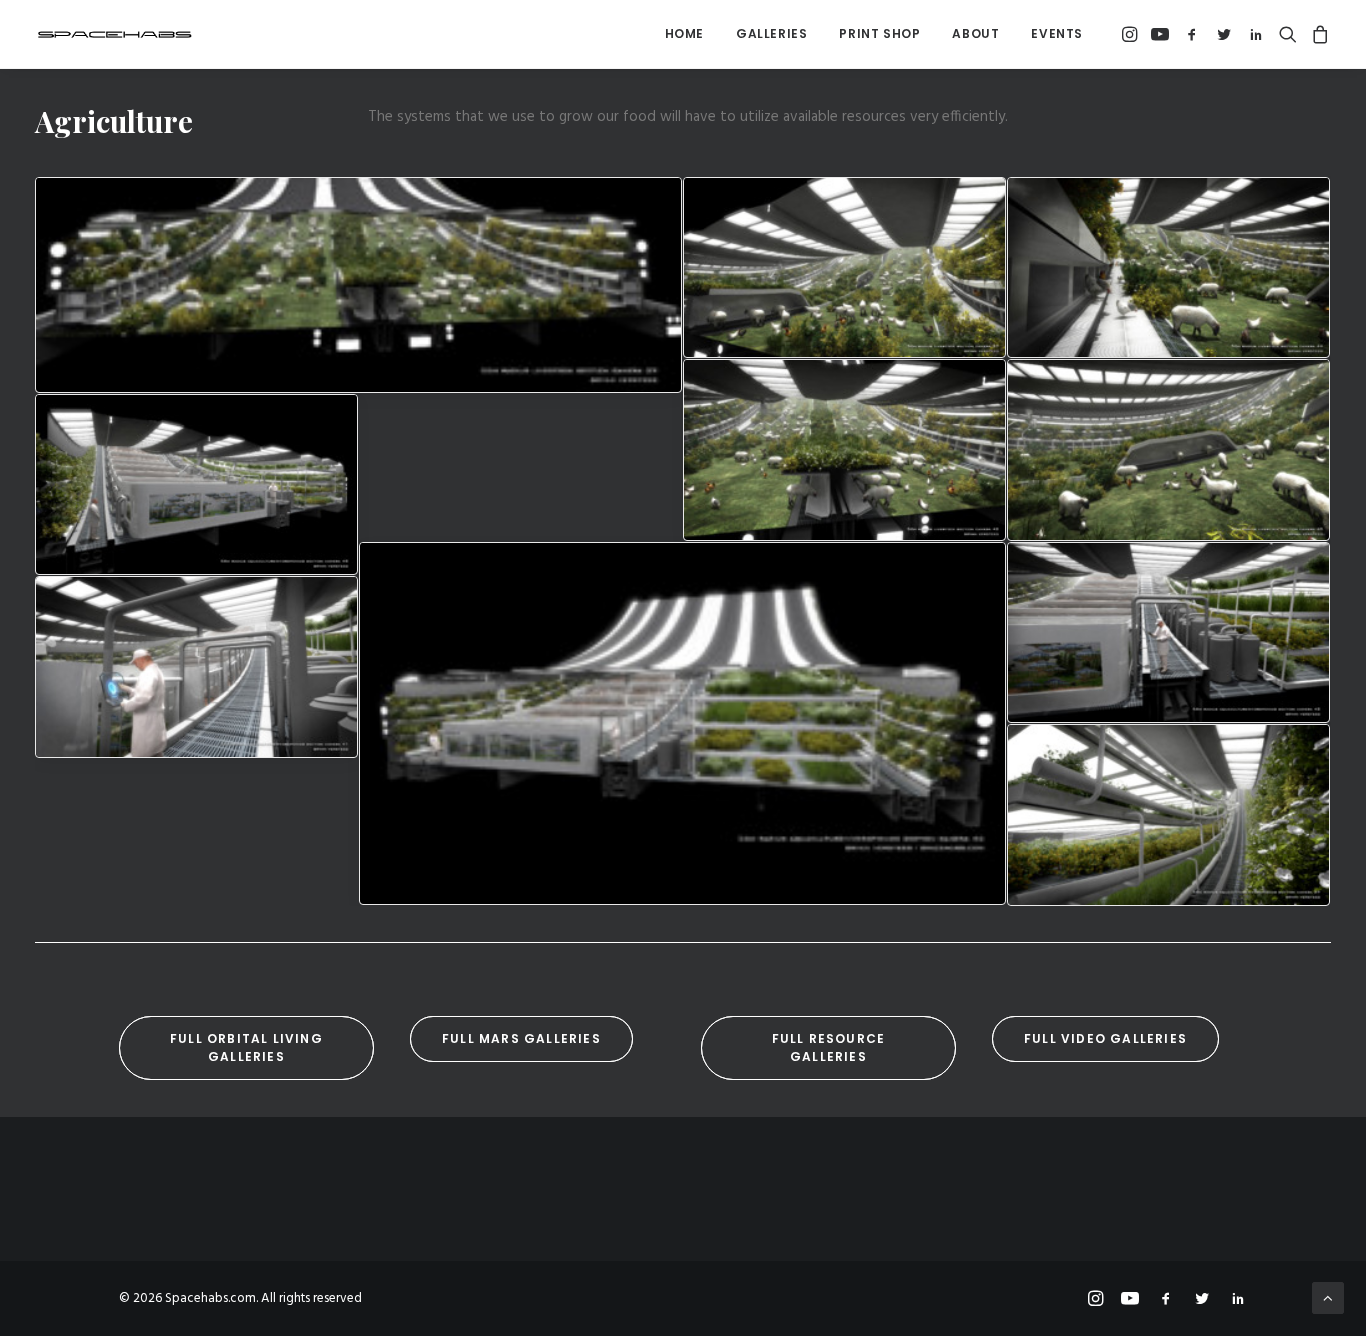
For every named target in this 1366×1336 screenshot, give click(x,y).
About (975, 33)
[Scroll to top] (1328, 1298)
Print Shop (879, 33)
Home (684, 33)
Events (1057, 33)
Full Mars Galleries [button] (521, 1038)
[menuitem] (684, 34)
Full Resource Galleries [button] (831, 1047)
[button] (1131, 34)
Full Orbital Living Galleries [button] (248, 1047)
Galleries (771, 33)
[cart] (1317, 34)
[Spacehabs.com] (115, 34)
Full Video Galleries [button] (1105, 1038)
